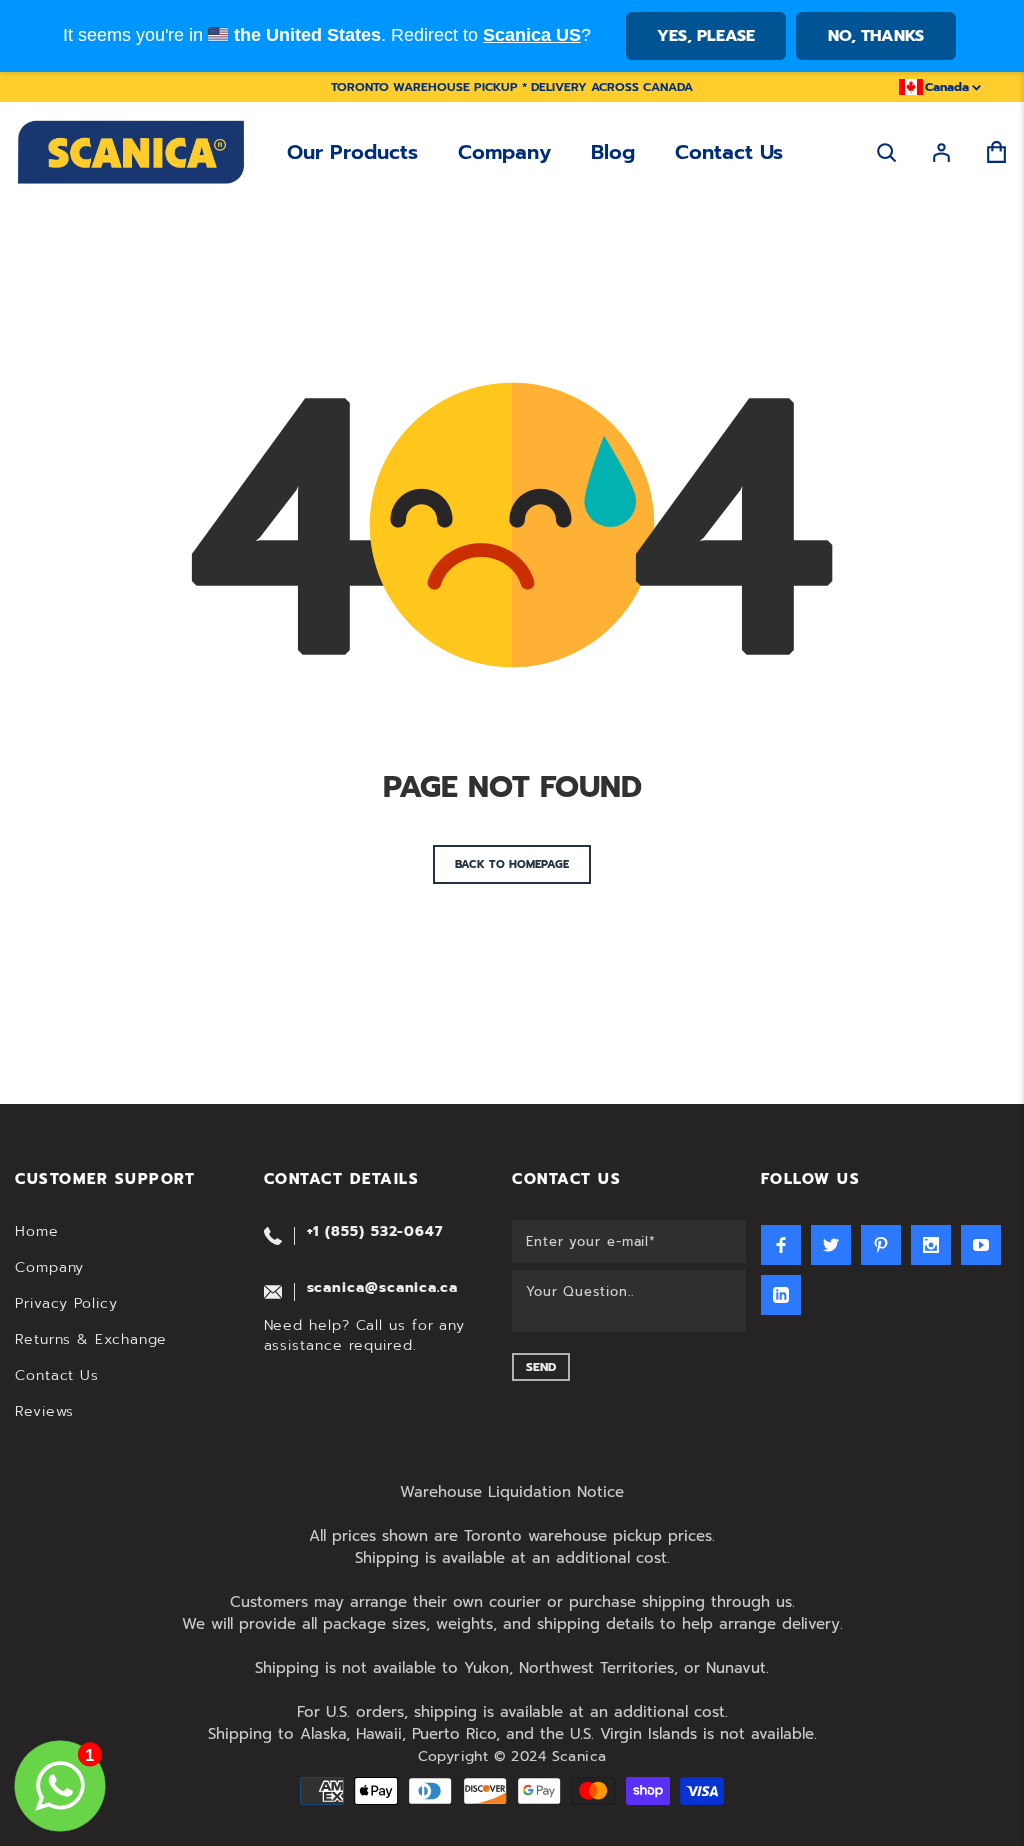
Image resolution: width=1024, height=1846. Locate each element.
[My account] (941, 152)
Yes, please (706, 36)
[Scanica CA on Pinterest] (881, 1245)
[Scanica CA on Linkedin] (781, 1295)
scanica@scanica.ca (382, 1287)
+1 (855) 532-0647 (375, 1231)
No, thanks (876, 36)
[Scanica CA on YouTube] (981, 1245)
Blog (613, 152)
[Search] (886, 152)
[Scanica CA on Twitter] (831, 1245)
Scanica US (532, 35)
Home (37, 1231)
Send (541, 1367)
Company (504, 152)
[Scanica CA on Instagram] (931, 1245)
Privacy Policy (66, 1303)
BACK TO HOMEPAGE (512, 864)
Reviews (44, 1411)
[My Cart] (996, 152)
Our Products (352, 152)
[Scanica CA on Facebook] (781, 1245)
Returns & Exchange (91, 1339)
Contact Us (729, 152)
